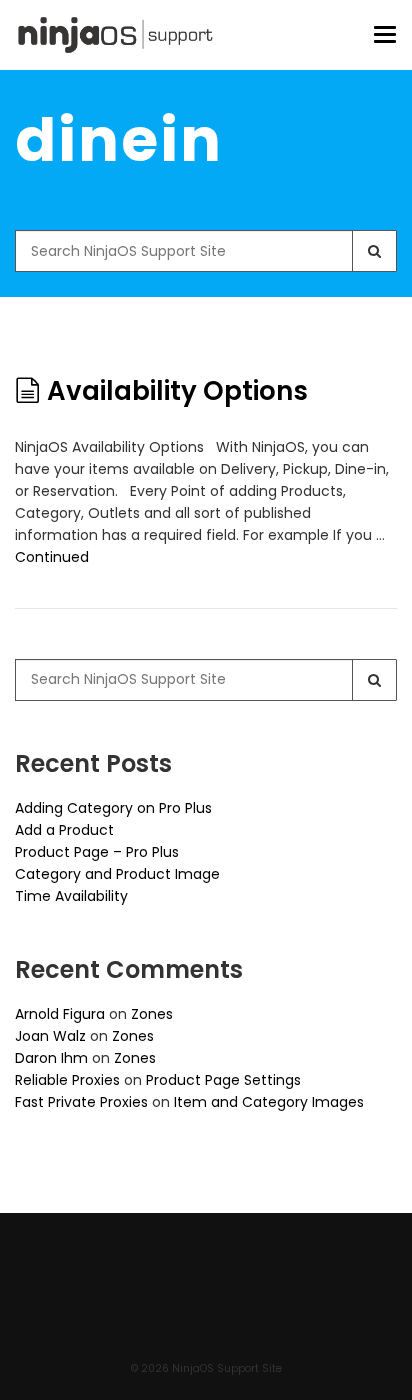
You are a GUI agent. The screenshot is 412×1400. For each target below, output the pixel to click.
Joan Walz (50, 1036)
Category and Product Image (117, 874)
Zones (152, 1014)
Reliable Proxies (67, 1080)
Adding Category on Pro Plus (113, 808)
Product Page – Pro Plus (97, 852)
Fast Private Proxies (81, 1102)
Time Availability (71, 896)
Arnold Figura (60, 1014)
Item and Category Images (269, 1102)
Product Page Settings (223, 1080)
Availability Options (177, 391)
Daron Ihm (51, 1058)
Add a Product (64, 830)
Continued (52, 557)
